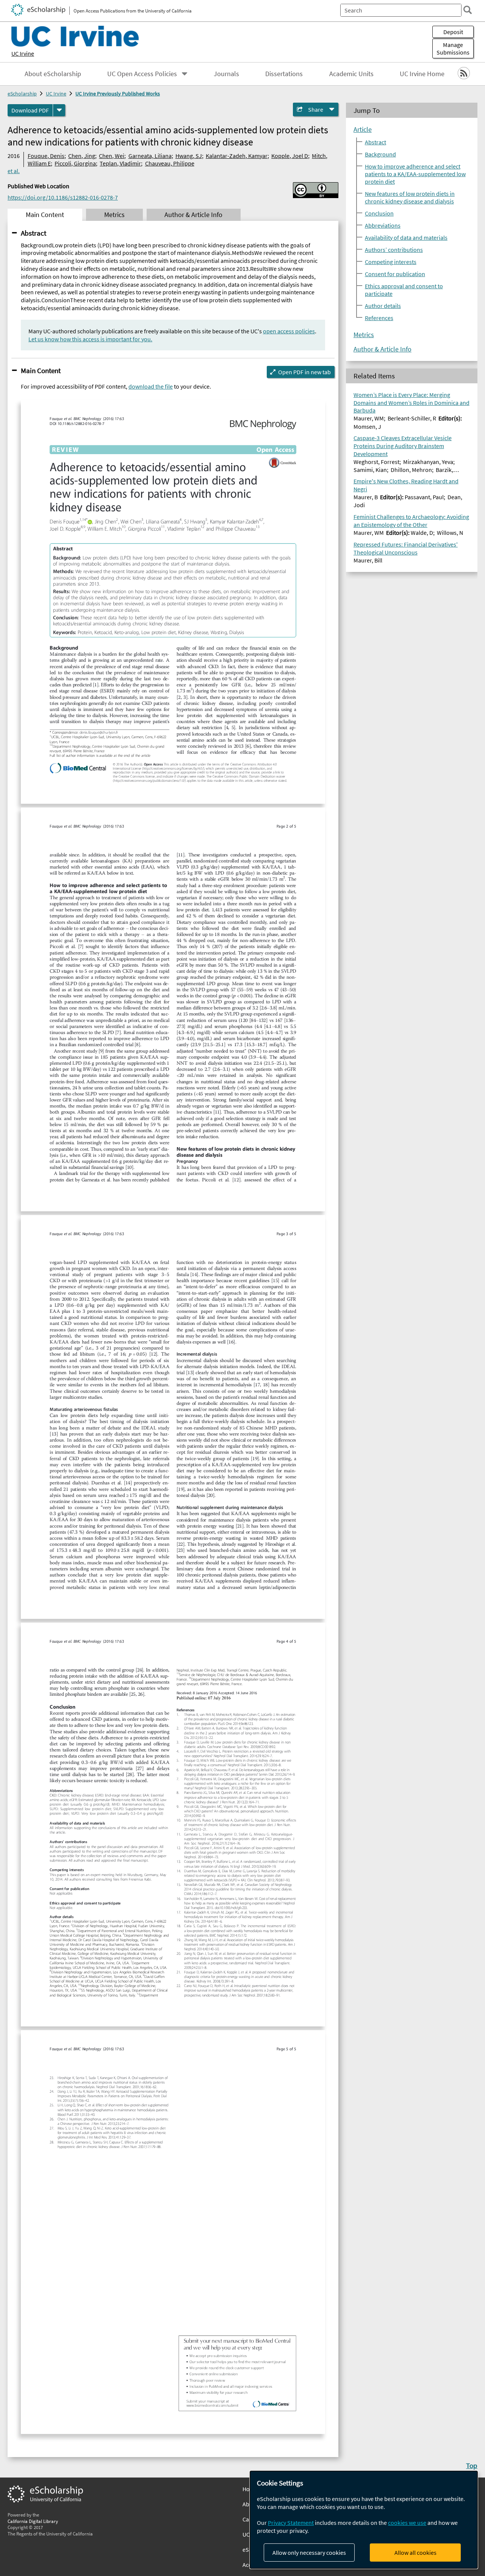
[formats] (59, 110)
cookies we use (407, 2523)
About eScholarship (53, 74)
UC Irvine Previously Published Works (118, 94)
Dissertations (284, 74)
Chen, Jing (82, 156)
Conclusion (379, 213)
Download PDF (30, 110)
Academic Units (351, 74)
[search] (468, 10)
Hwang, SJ (189, 156)
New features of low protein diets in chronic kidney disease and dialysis (410, 197)
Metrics (364, 334)
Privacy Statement (291, 2523)
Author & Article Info (383, 349)
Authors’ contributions (394, 249)
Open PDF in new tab (304, 372)
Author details (383, 305)
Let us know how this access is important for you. (90, 339)
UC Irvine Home (422, 74)
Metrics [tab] (114, 215)
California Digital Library (33, 2521)
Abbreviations (383, 225)
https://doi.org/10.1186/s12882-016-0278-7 (63, 197)
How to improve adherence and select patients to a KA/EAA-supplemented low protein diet (415, 173)
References (379, 317)
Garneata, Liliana (150, 156)
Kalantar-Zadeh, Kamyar (237, 156)
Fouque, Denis (46, 156)
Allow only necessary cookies (309, 2553)
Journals (226, 74)
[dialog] (364, 2520)
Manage (453, 48)
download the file (151, 386)
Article (363, 129)
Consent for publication (395, 273)
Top (472, 2465)
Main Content (41, 370)
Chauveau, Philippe (170, 163)
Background (380, 154)
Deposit (453, 32)
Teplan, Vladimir (120, 163)
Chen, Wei (112, 156)
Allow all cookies (415, 2553)
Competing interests (391, 261)
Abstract (34, 233)
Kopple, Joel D (290, 156)
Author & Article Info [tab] (193, 215)
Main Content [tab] (45, 215)
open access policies (289, 331)
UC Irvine (23, 53)
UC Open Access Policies (142, 74)
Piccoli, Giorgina (75, 163)
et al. (14, 171)
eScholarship (22, 94)
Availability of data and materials (406, 237)
